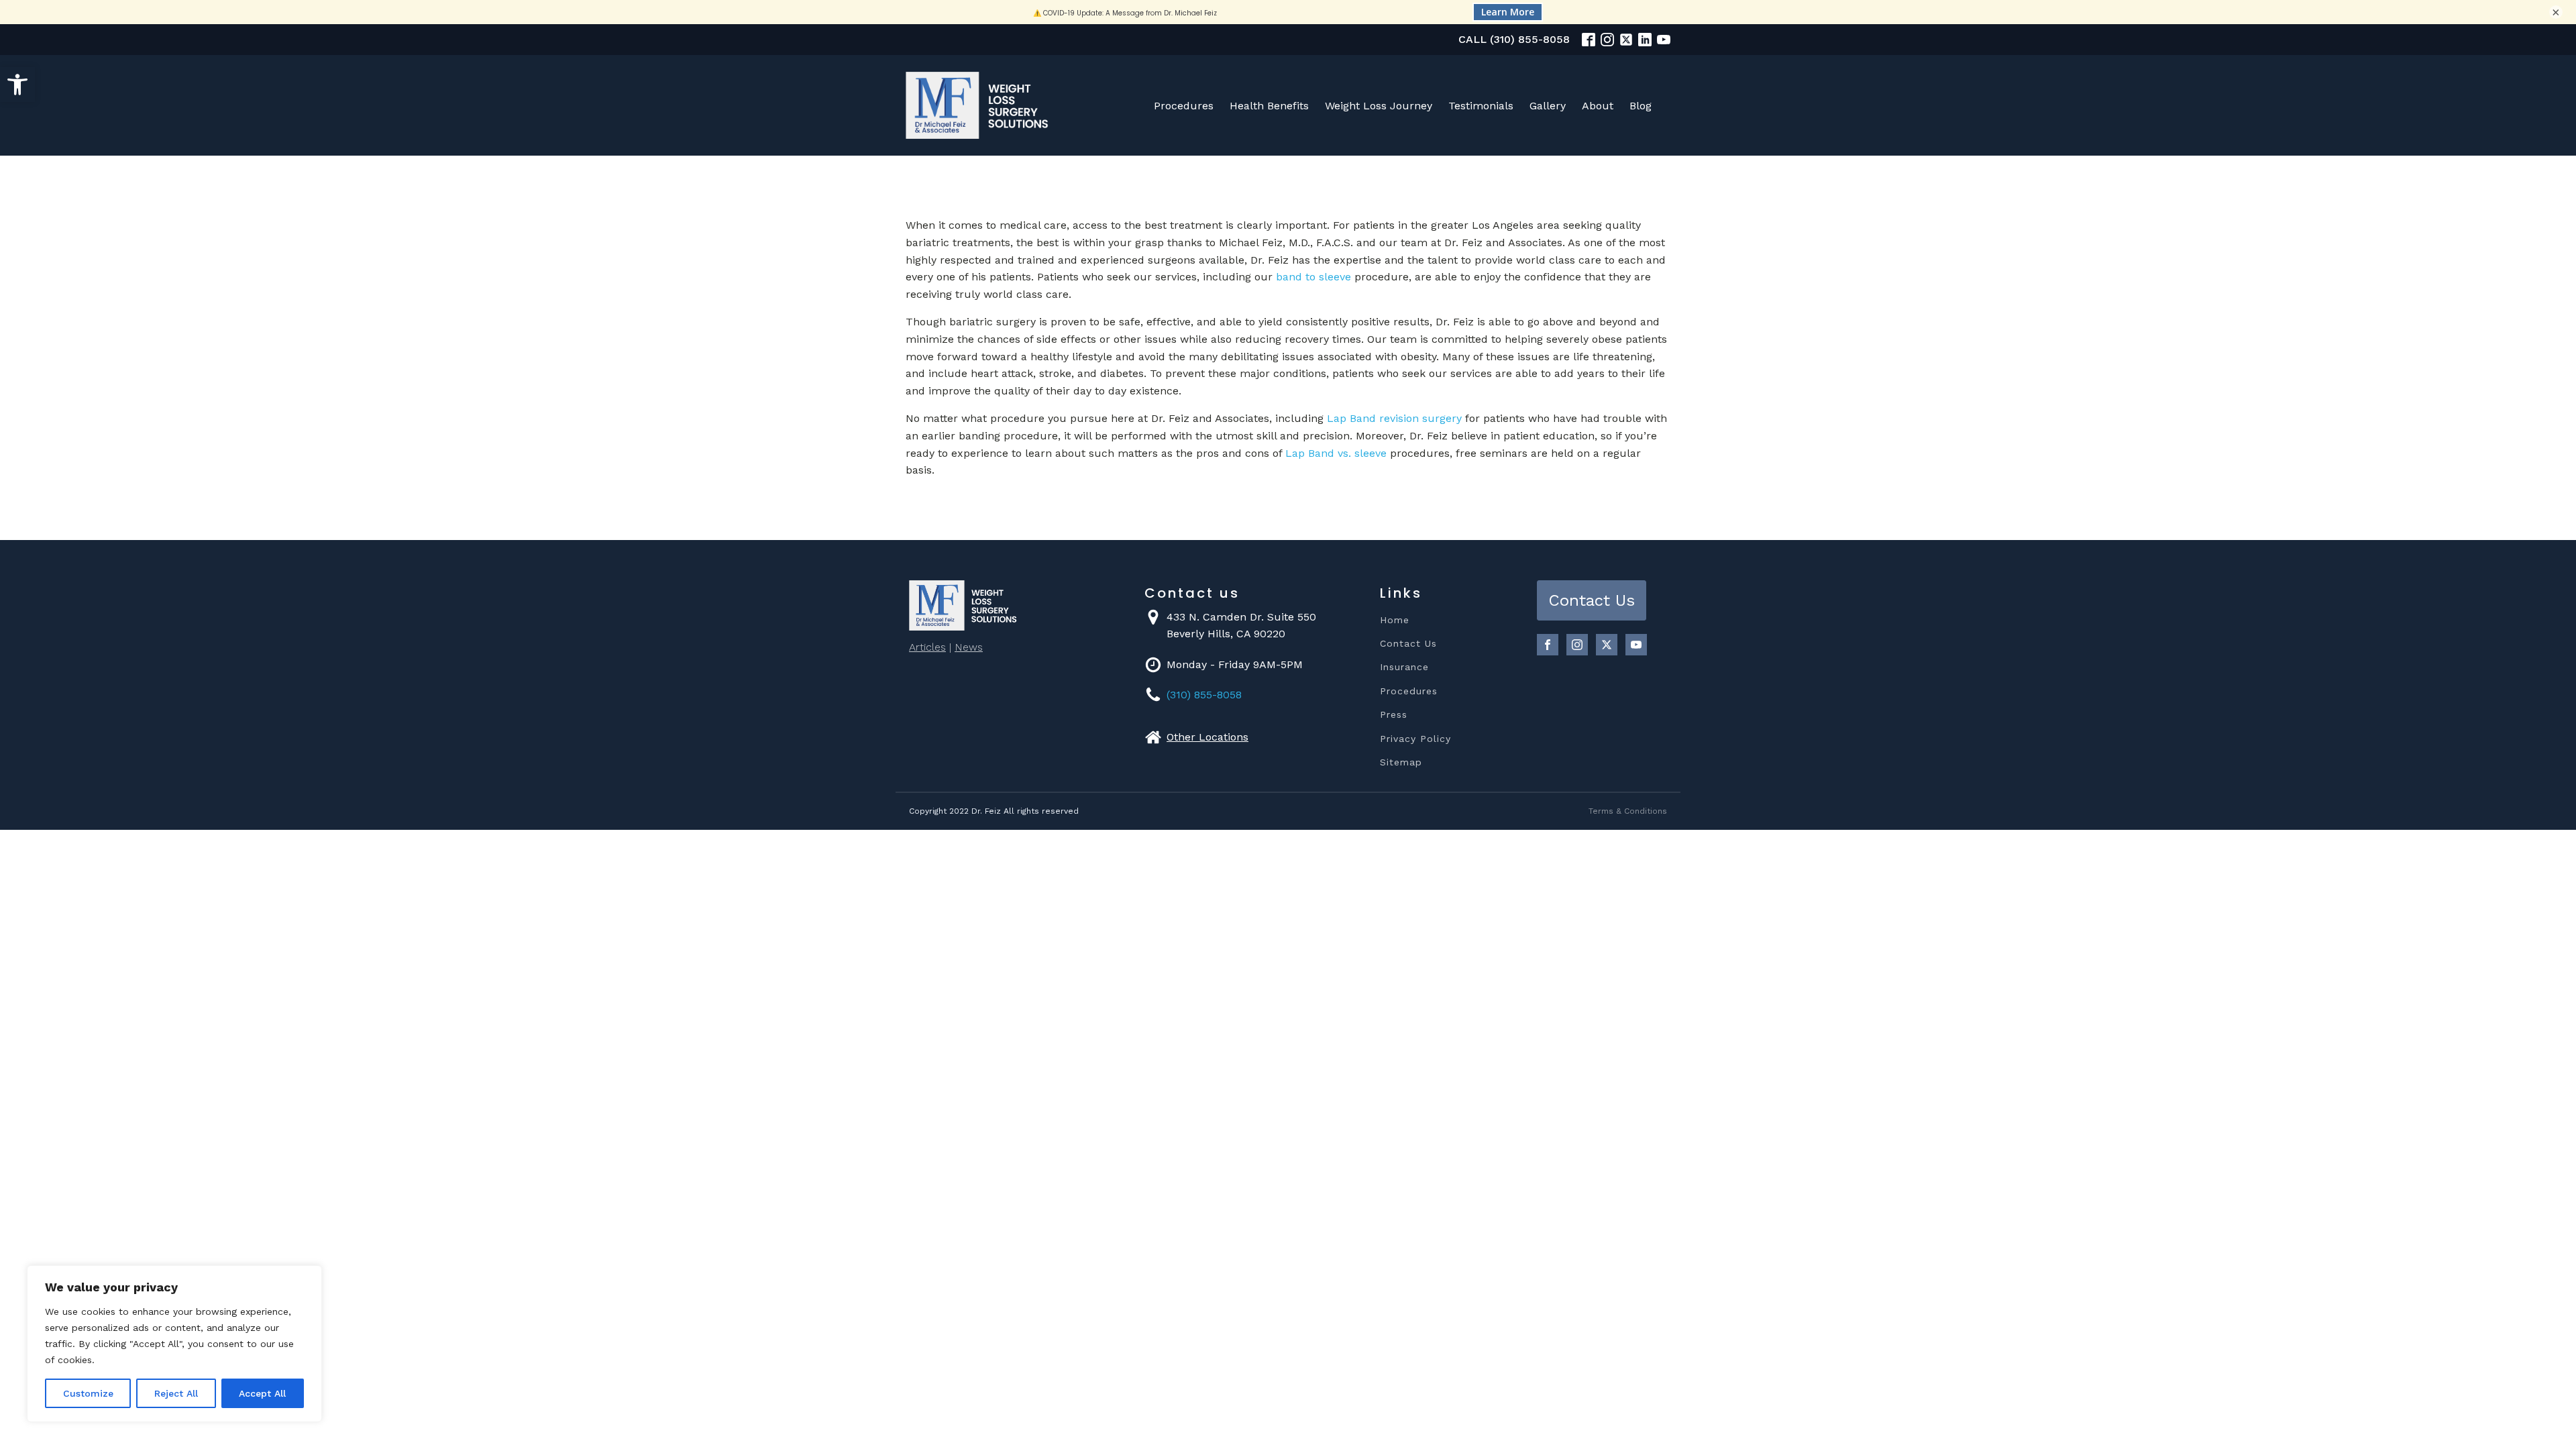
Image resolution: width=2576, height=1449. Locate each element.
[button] (17, 85)
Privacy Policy (1415, 739)
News (969, 647)
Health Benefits (1269, 106)
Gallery (1548, 106)
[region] (174, 1344)
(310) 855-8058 (1204, 695)
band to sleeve (1313, 277)
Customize (88, 1393)
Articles (927, 647)
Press (1394, 715)
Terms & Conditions (1628, 811)
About (1598, 106)
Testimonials (1481, 106)
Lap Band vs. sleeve (1336, 453)
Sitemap (1401, 762)
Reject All (176, 1393)
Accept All (262, 1393)
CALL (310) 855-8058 (1514, 39)
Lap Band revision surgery (1394, 418)
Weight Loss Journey (1379, 106)
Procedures (1184, 106)
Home (1395, 620)
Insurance (1404, 667)
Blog (1641, 106)
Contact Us (1408, 644)
